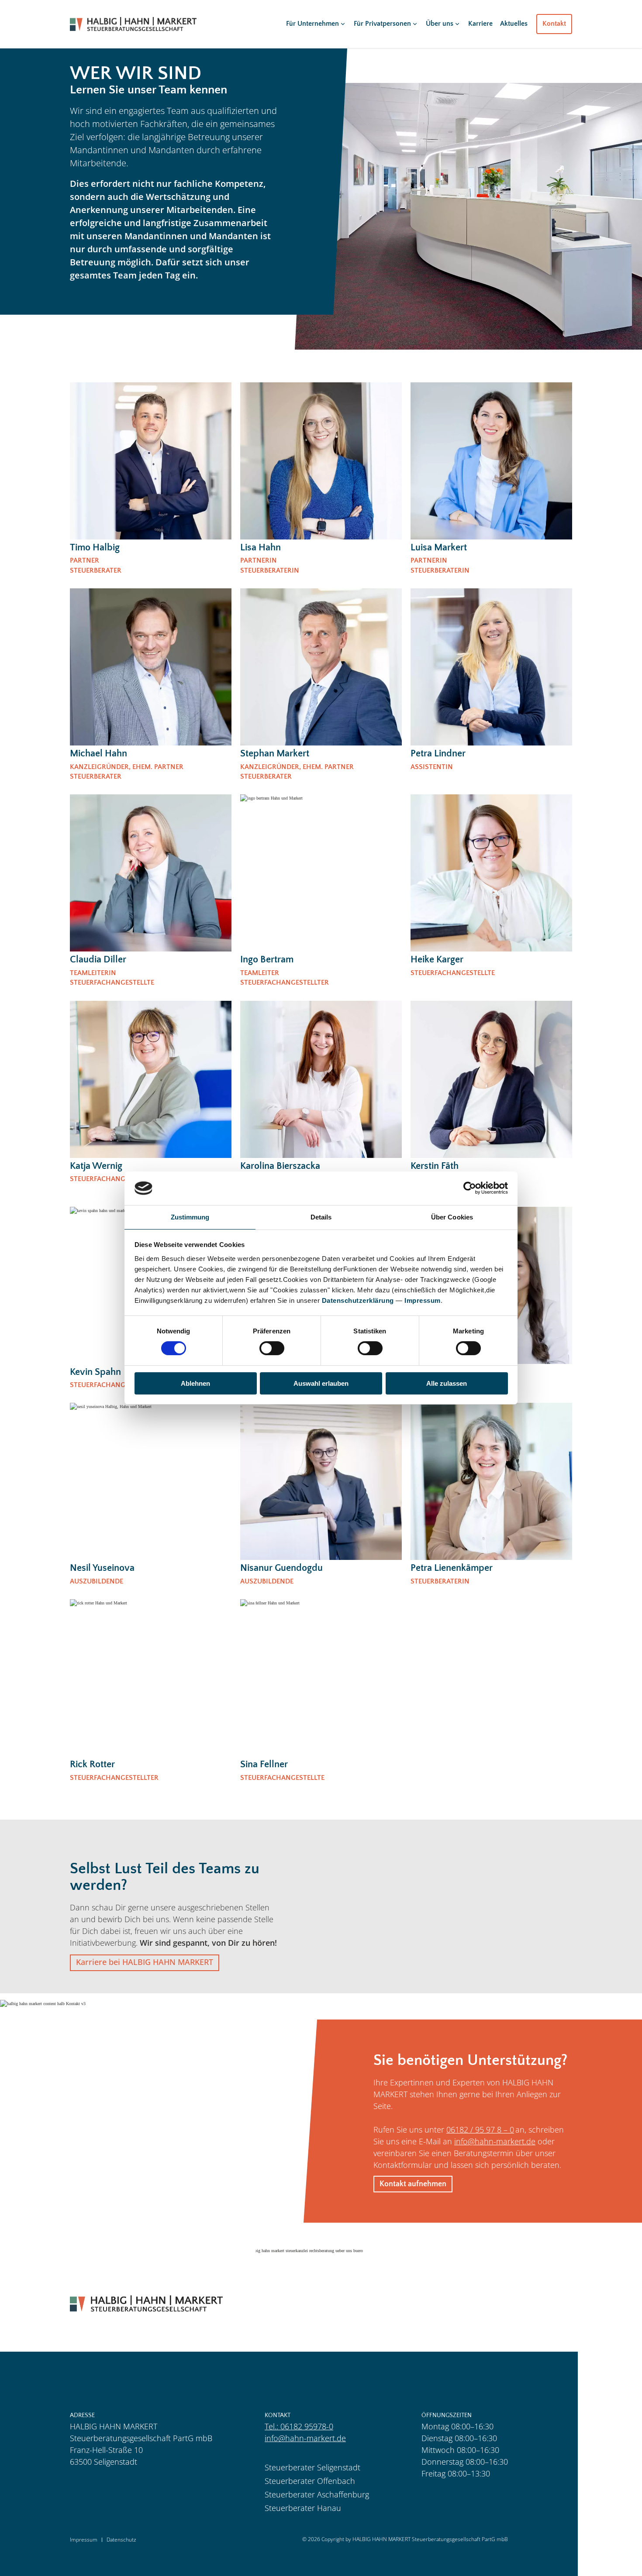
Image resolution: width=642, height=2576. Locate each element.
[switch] (272, 1348)
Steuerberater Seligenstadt (312, 2467)
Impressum (423, 1300)
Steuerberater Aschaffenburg (317, 2494)
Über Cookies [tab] (452, 1217)
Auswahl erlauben (321, 1383)
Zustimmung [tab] (190, 1217)
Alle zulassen (447, 1383)
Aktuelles (514, 24)
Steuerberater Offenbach (310, 2481)
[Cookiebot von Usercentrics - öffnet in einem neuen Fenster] (470, 1188)
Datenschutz (121, 2540)
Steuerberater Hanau (303, 2508)
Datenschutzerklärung (358, 1300)
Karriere (480, 24)
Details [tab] (321, 1217)
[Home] (133, 24)
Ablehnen (195, 1383)
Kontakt (554, 24)
